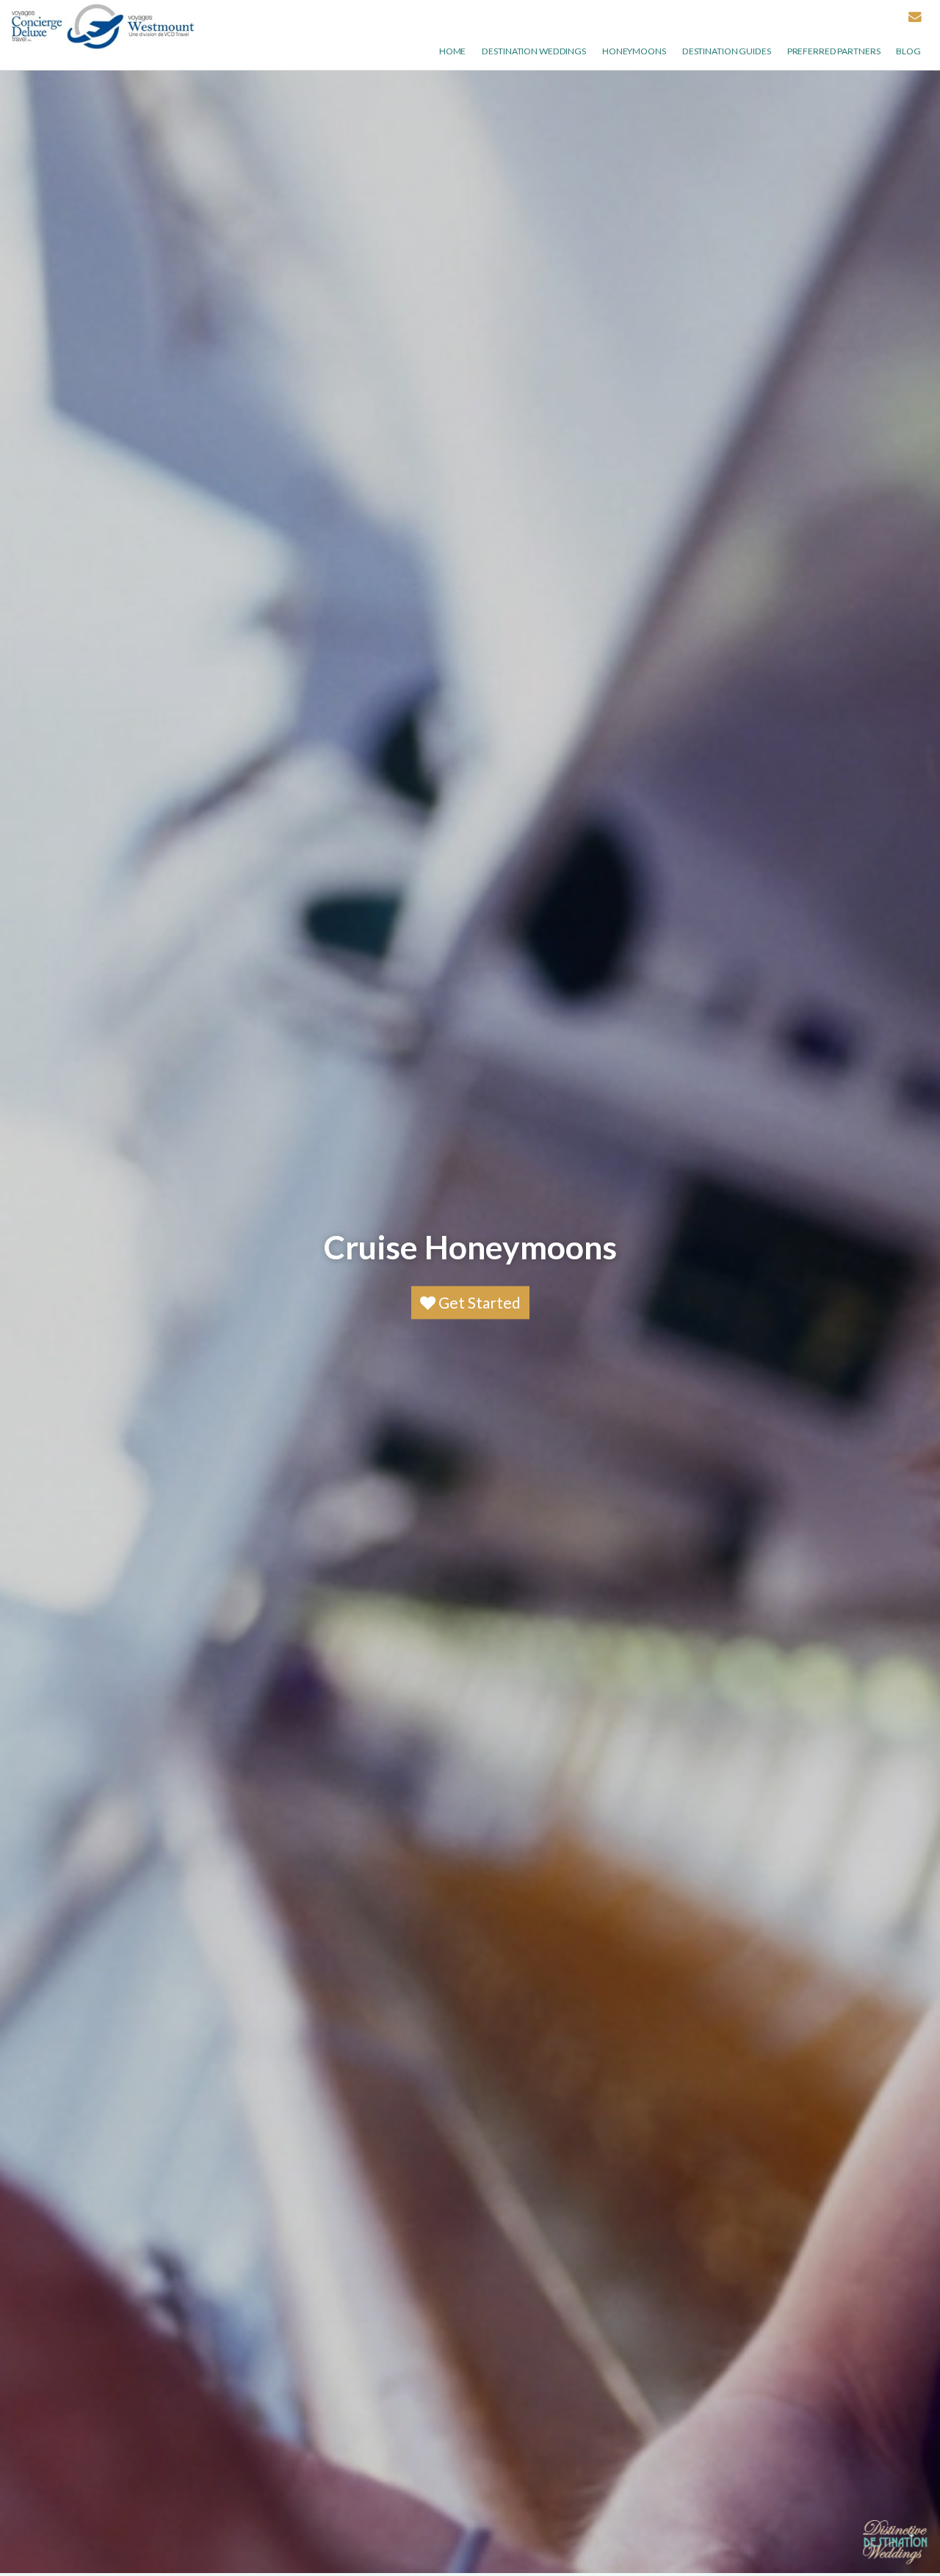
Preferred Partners (834, 51)
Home (453, 51)
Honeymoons (634, 51)
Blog (908, 51)
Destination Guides (727, 51)
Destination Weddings (534, 51)
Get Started (478, 1303)
